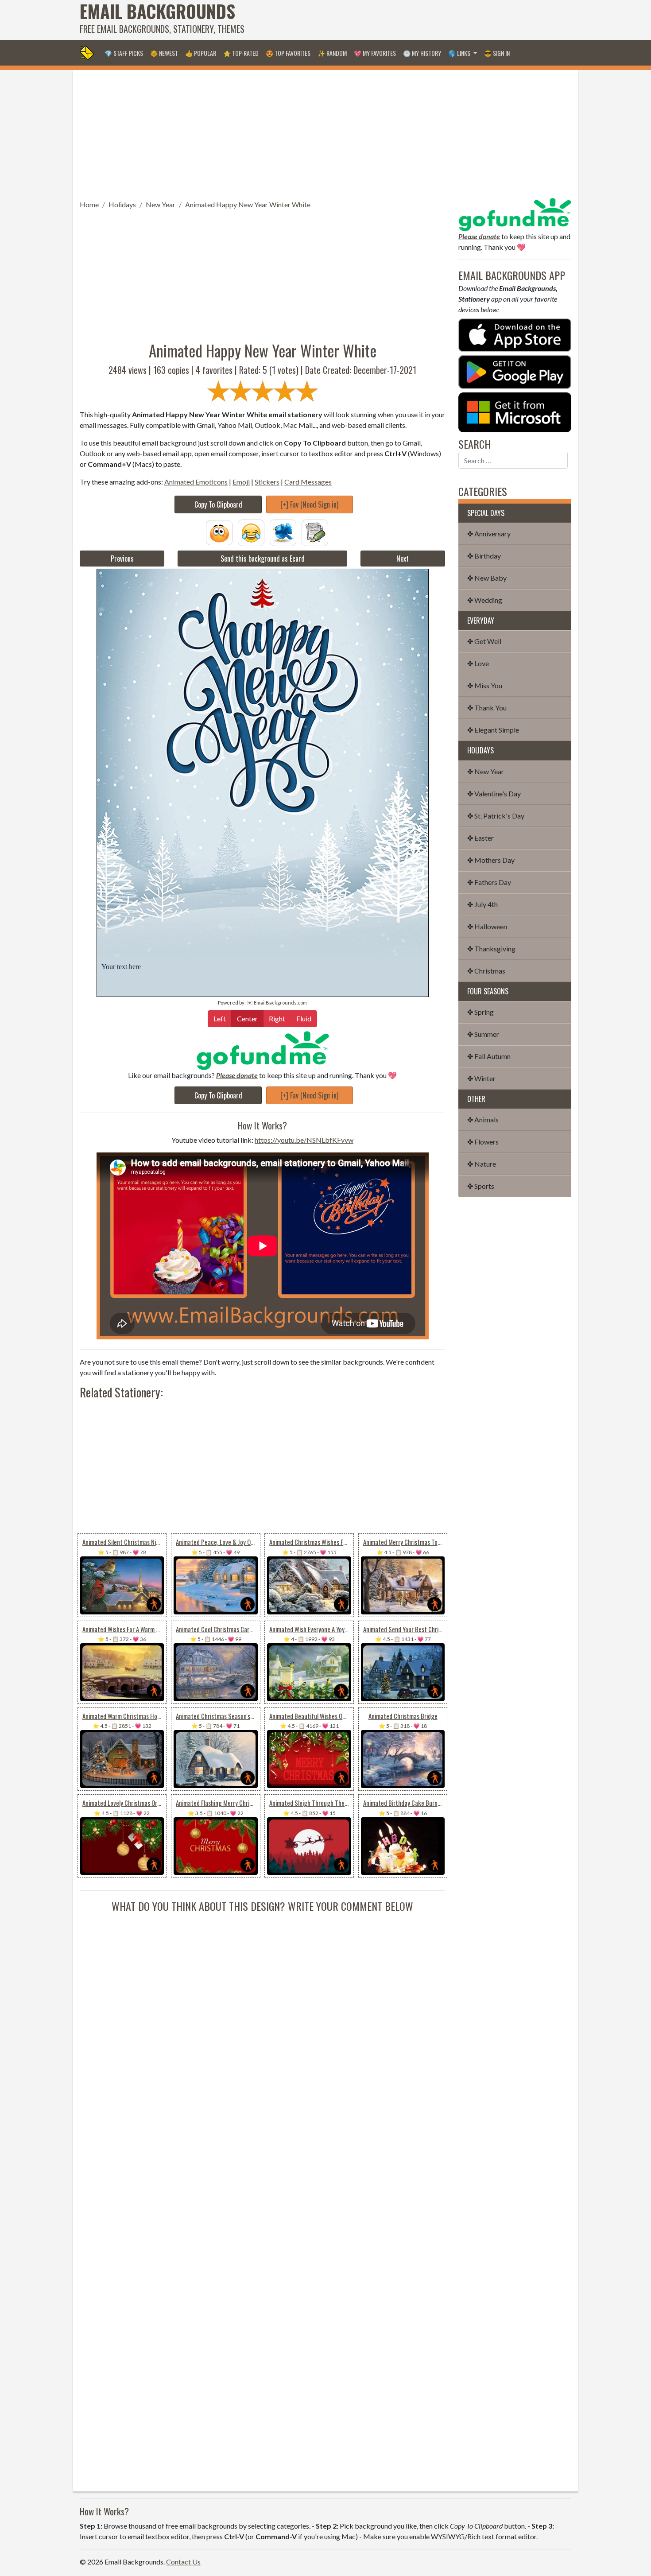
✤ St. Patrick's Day (496, 816)
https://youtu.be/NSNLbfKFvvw (304, 1140)
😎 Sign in (497, 53)
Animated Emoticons (196, 482)
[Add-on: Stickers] (283, 532)
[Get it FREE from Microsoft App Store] (515, 411)
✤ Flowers (483, 1142)
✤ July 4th (482, 904)
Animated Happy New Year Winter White (248, 204)
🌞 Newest (164, 53)
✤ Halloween (487, 926)
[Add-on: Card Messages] (315, 532)
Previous (122, 559)
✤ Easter (480, 838)
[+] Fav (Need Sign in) (309, 504)
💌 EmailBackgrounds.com (277, 1003)
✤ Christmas (486, 971)
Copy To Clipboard (218, 504)
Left (220, 1018)
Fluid (304, 1018)
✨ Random (332, 53)
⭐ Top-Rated (241, 53)
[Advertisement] (410, 20)
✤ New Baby (487, 578)
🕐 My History (422, 53)
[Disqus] (262, 2025)
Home (89, 204)
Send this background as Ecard (263, 559)
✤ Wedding (485, 600)
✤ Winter (481, 1078)
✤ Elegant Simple (493, 730)
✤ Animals (483, 1119)
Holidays (122, 204)
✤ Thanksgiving (491, 949)
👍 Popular (201, 53)
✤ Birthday (484, 556)
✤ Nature (482, 1164)
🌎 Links (460, 53)
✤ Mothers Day (491, 860)
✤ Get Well (484, 641)
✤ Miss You (485, 685)
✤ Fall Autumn (489, 1056)
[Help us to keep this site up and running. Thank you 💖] (515, 213)
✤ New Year (486, 771)
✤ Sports (481, 1186)
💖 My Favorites (375, 53)
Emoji (241, 482)
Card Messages (308, 482)
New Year (161, 204)
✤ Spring (480, 1012)
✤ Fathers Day (489, 882)
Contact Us (183, 2562)
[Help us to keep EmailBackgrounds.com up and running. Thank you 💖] (262, 1050)
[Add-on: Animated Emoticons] (219, 532)
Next (403, 559)
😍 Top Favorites (288, 53)
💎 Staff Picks (124, 53)
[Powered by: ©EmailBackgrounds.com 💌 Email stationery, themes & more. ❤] (263, 762)
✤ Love (478, 663)
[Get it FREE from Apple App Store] (515, 334)
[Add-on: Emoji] (251, 532)
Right (277, 1018)
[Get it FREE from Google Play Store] (515, 371)
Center (247, 1018)
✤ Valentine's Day (494, 793)
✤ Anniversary (489, 533)
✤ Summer (483, 1034)
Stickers (267, 482)
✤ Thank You (487, 708)
